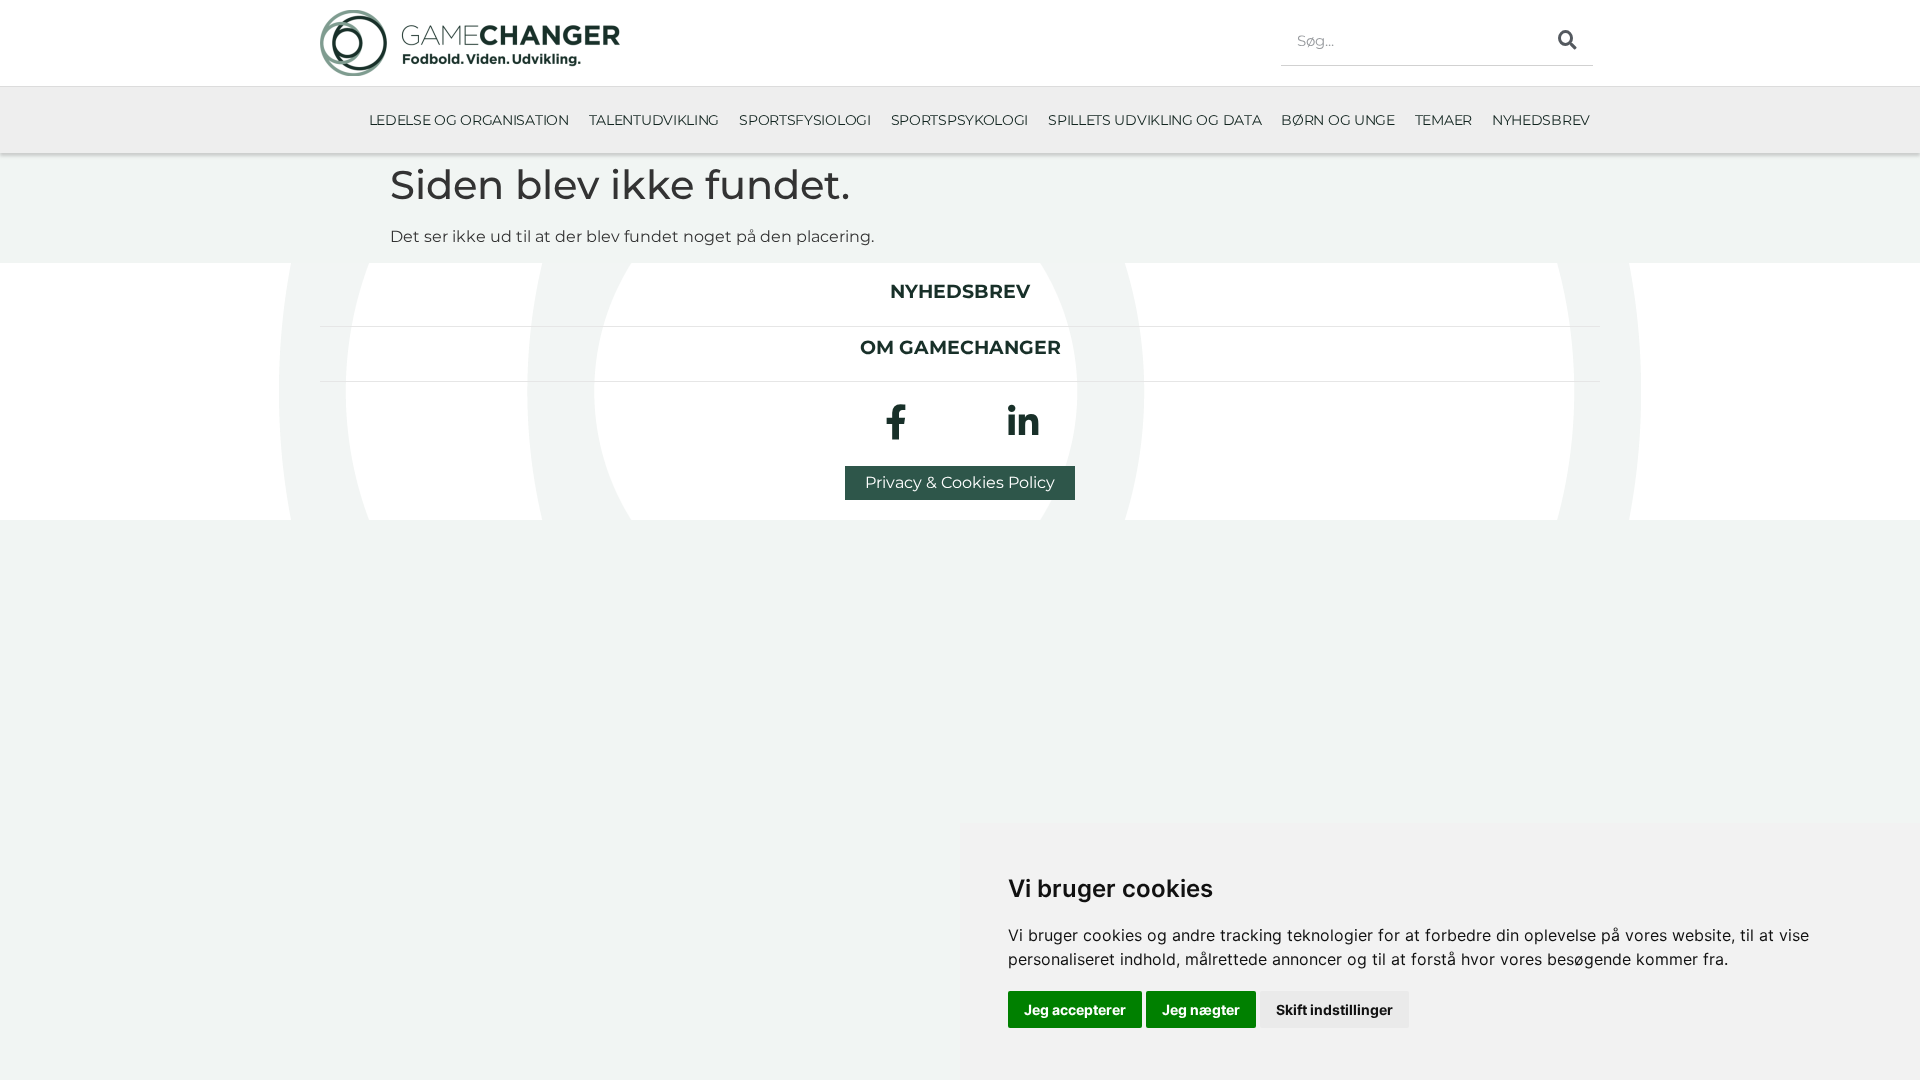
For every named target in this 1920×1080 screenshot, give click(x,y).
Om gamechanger (960, 347)
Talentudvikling (654, 120)
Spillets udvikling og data (1154, 120)
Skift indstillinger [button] (1334, 1009)
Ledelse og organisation (469, 120)
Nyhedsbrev (1541, 120)
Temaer (1443, 120)
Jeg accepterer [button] (1075, 1009)
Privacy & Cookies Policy (960, 482)
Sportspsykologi (960, 120)
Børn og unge (1337, 120)
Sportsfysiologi (805, 120)
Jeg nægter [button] (1201, 1009)
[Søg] (1568, 40)
